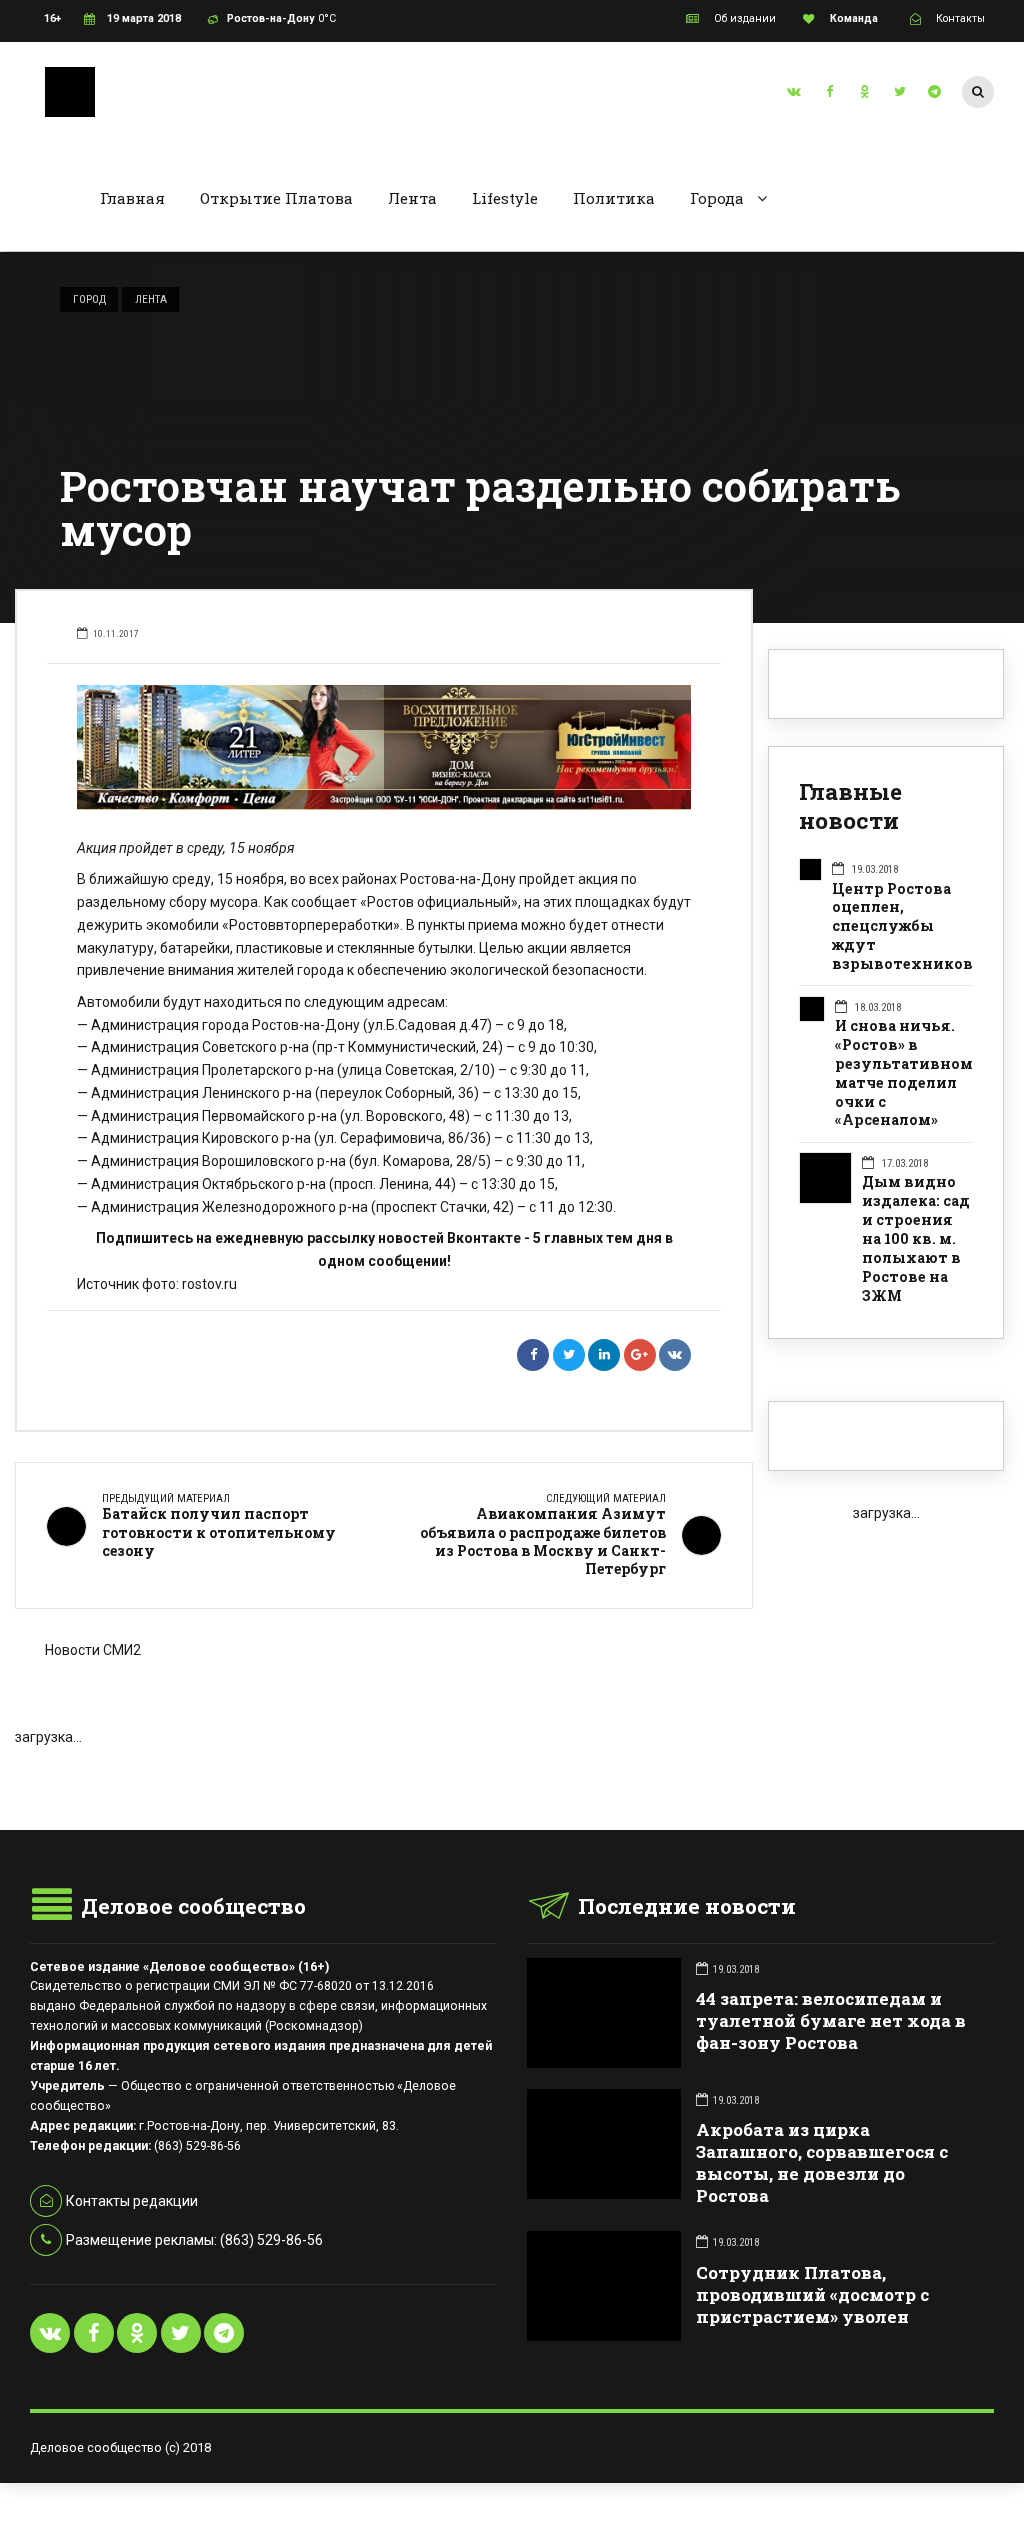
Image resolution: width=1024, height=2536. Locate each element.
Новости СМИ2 (93, 1650)
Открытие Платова (276, 198)
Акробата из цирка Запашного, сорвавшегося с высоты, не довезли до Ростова (822, 2162)
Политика (614, 198)
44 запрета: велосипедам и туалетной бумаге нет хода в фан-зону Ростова (831, 2020)
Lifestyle (505, 198)
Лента (412, 198)
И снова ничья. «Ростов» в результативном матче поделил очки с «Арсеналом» (904, 1073)
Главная (132, 198)
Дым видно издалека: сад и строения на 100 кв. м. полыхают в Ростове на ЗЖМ (916, 1239)
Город (89, 299)
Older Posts (384, 1780)
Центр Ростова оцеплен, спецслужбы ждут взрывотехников (902, 927)
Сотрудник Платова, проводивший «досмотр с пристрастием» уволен (812, 2294)
